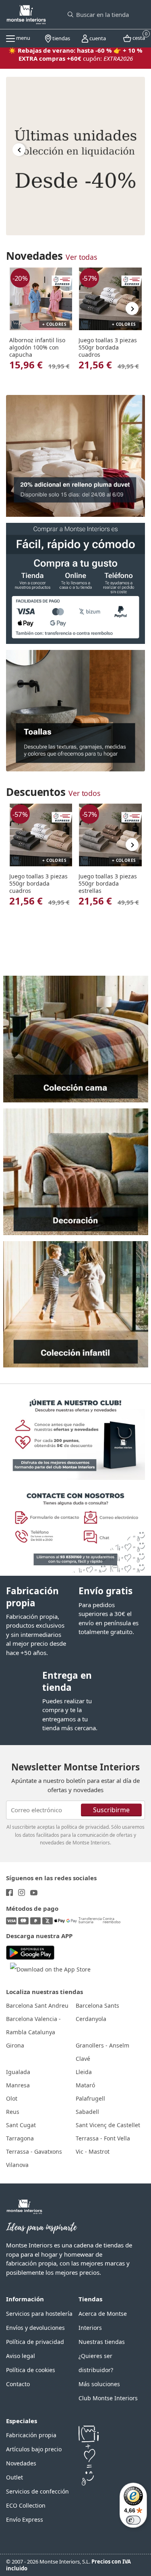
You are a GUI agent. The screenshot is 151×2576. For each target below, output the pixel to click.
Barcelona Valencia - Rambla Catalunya (33, 2025)
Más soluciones (99, 2384)
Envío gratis (105, 1591)
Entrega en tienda (67, 1681)
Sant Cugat (21, 2125)
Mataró (85, 2085)
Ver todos (84, 793)
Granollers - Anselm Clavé (102, 2052)
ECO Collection (26, 2505)
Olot (12, 2098)
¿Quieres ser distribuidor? (96, 2363)
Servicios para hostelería (39, 2314)
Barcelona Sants (97, 2005)
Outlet (14, 2477)
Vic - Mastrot (93, 2151)
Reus (13, 2112)
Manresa (18, 2085)
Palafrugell (90, 2098)
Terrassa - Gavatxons (34, 2151)
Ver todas (81, 257)
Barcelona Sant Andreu (37, 2005)
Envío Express (25, 2519)
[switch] (133, 2520)
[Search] (70, 14)
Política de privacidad (35, 2342)
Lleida (84, 2072)
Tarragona (20, 2138)
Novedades (21, 2463)
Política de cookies (31, 2370)
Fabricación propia (32, 1597)
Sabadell (87, 2112)
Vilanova (17, 2165)
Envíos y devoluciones (35, 2328)
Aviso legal (21, 2356)
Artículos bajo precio (34, 2449)
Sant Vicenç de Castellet (108, 2125)
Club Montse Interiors (108, 2398)
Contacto (18, 2384)
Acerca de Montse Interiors (103, 2321)
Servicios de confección (37, 2491)
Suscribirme (111, 1809)
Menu (23, 38)
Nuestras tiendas (102, 2342)
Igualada (18, 2072)
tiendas (61, 38)
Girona (15, 2045)
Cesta (138, 37)
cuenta (97, 38)
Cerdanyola (91, 2019)
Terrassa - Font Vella (103, 2138)
